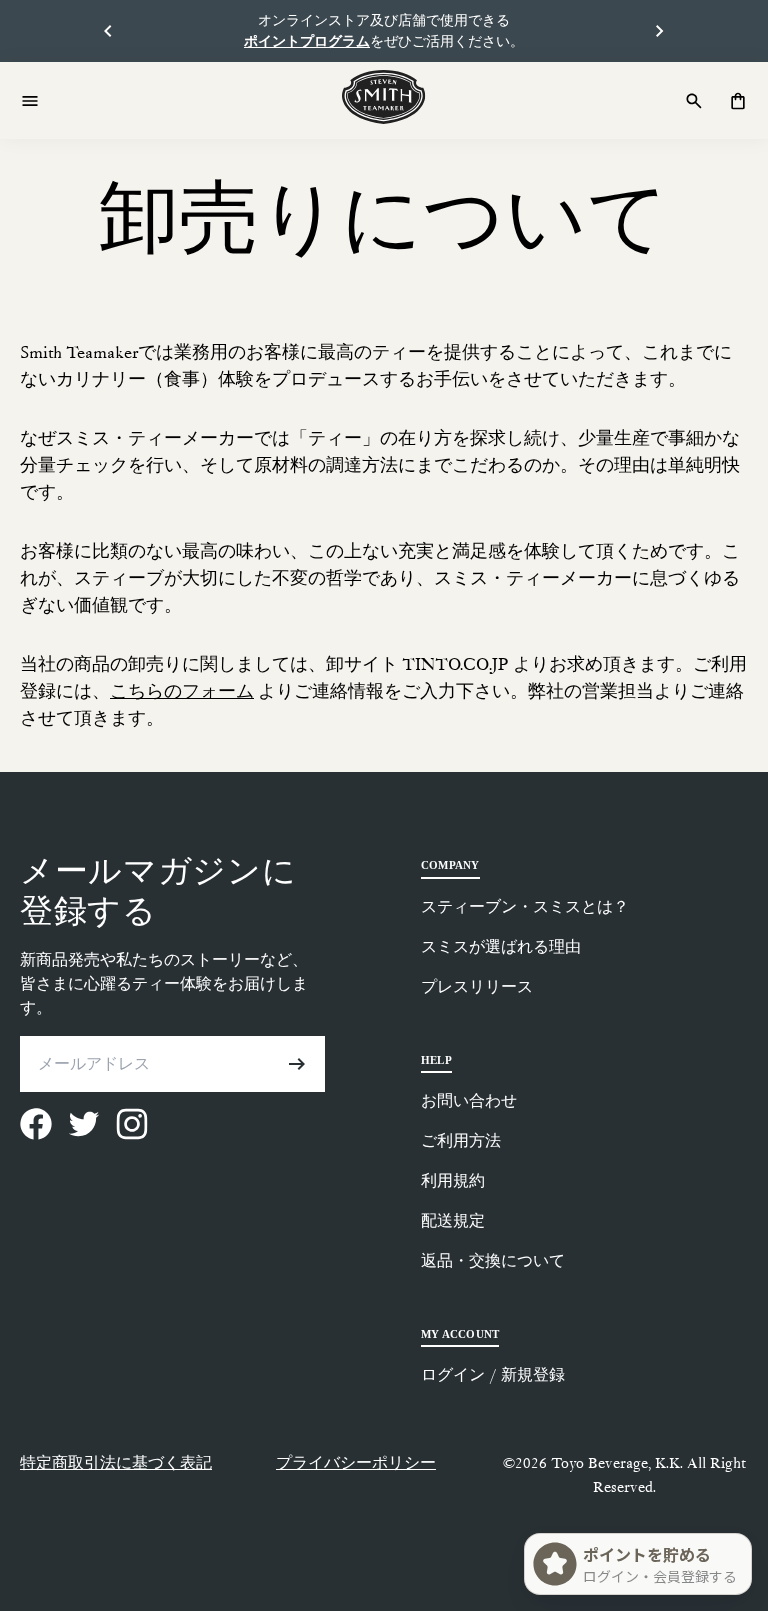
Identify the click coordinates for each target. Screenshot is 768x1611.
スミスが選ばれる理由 (501, 946)
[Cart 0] (738, 101)
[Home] (384, 97)
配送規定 (453, 1220)
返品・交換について (493, 1260)
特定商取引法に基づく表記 (116, 1462)
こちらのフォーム (182, 691)
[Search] (694, 101)
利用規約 (453, 1180)
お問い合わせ (469, 1100)
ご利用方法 (461, 1140)
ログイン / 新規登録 (493, 1374)
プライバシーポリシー (356, 1462)
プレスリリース (477, 986)
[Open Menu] (30, 101)
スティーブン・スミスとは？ (525, 906)
